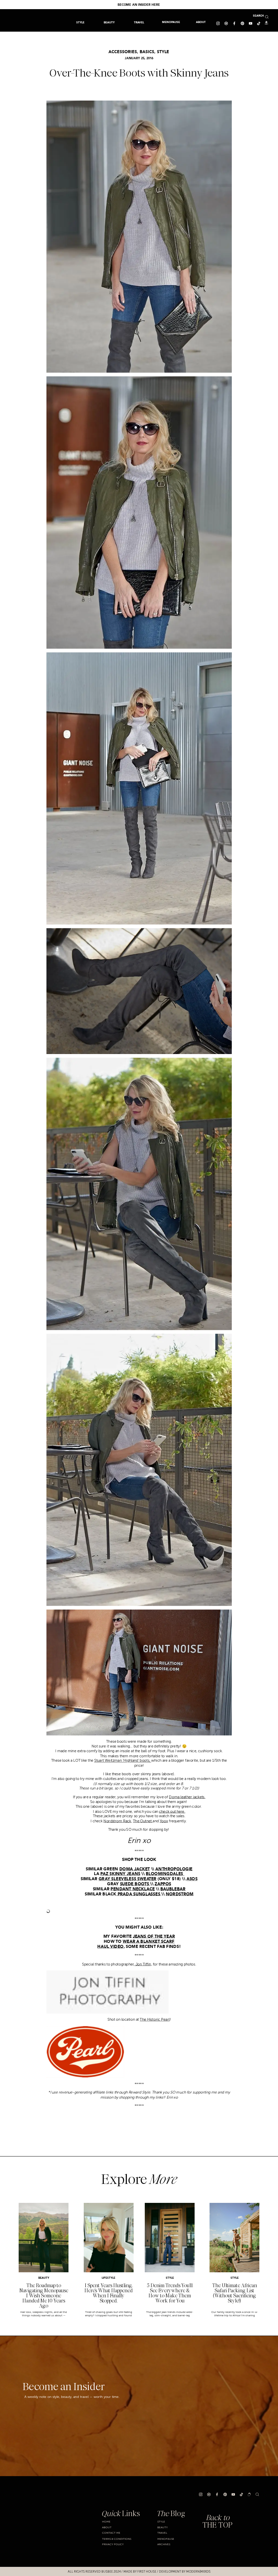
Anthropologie (174, 1869)
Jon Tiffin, (143, 1964)
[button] (139, 22)
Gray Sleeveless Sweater (127, 1879)
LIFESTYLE (108, 2278)
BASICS (147, 52)
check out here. (172, 1811)
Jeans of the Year (154, 1937)
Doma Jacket (135, 1869)
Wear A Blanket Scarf (148, 1941)
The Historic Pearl (155, 2020)
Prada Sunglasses (139, 1894)
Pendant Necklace (133, 1889)
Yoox (164, 1821)
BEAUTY (44, 2278)
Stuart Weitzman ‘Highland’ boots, (122, 1761)
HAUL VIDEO (110, 1947)
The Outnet (143, 1821)
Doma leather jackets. (187, 1797)
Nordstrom (180, 1894)
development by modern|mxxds (185, 2572)
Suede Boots (135, 1884)
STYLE (163, 52)
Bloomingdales (165, 1874)
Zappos (163, 1884)
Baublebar (173, 1889)
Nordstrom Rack (117, 1821)
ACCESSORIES (123, 52)
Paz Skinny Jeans (120, 1874)
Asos (192, 1879)
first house (147, 2572)
